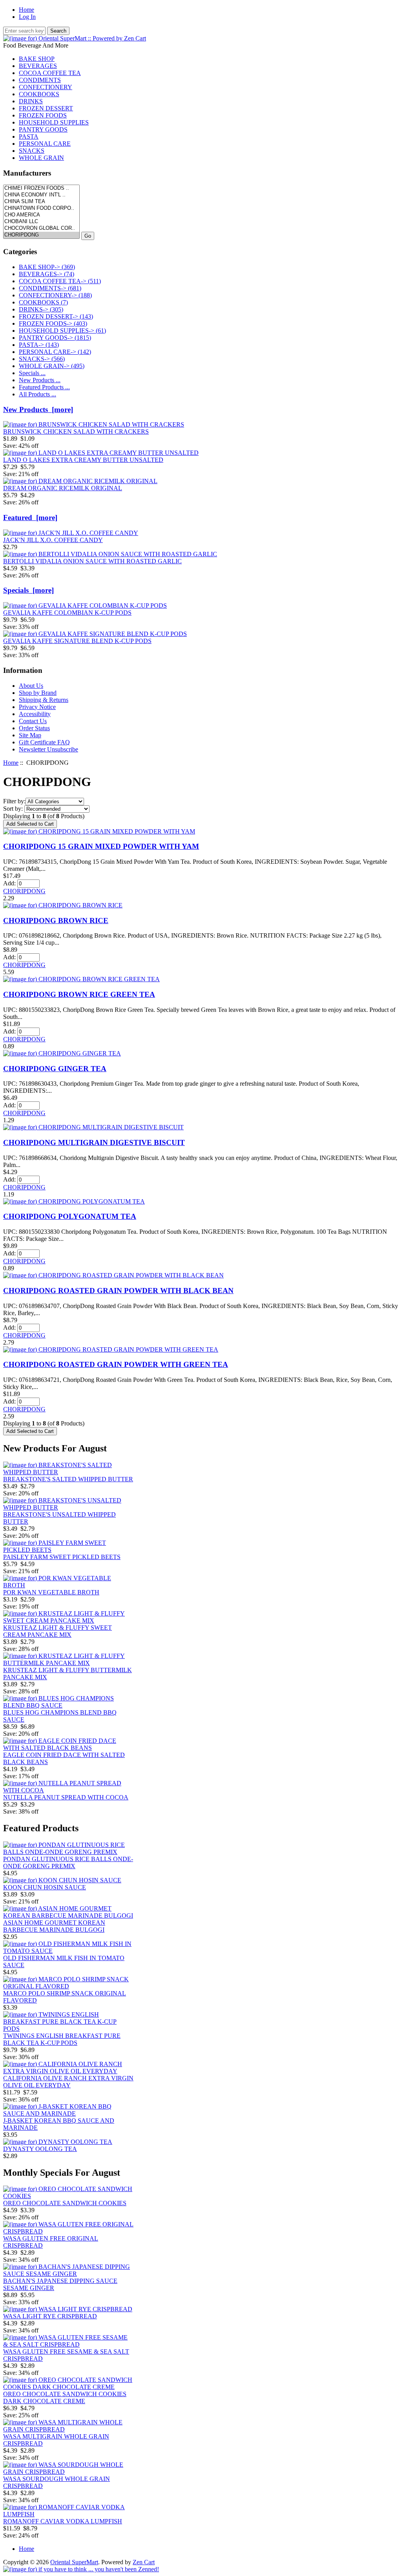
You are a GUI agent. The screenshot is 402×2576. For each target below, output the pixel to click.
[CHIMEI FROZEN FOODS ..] (41, 188)
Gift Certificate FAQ (44, 742)
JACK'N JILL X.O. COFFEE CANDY (53, 540)
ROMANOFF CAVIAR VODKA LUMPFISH (63, 2521)
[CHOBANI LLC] (41, 222)
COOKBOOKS (39, 94)
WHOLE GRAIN (41, 158)
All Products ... (37, 394)
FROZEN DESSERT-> (56, 316)
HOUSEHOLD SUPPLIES (54, 122)
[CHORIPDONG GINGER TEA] (62, 1053)
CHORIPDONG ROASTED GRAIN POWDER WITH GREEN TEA (116, 1364)
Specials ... (32, 373)
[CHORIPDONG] (41, 235)
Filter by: (14, 801)
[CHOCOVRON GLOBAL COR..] (41, 228)
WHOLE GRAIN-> (52, 366)
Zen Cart (144, 2562)
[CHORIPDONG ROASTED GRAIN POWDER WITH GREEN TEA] (111, 1349)
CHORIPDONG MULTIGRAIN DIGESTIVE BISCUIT (94, 1142)
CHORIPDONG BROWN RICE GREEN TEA (79, 994)
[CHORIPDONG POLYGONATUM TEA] (74, 1201)
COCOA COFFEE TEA (50, 73)
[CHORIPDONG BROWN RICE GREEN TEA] (81, 979)
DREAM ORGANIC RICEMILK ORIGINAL (63, 488)
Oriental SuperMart (74, 2562)
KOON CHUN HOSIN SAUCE (45, 1887)
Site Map (30, 735)
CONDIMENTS (40, 80)
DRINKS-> (41, 309)
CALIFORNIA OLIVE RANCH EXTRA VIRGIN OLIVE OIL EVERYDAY (68, 2082)
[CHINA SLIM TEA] (41, 202)
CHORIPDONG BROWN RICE (56, 921)
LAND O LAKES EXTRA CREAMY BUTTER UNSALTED (83, 460)
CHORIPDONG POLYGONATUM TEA (70, 1216)
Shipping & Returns (44, 700)
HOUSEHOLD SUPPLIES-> (62, 331)
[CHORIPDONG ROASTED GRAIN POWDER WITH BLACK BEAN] (113, 1275)
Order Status (34, 728)
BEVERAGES (38, 66)
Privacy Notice (37, 707)
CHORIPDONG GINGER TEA (55, 1069)
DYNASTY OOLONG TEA (40, 2149)
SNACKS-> (42, 359)
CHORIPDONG (24, 891)
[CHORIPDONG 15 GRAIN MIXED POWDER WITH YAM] (99, 831)
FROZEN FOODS (43, 115)
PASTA (29, 136)
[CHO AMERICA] (41, 215)
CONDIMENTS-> (50, 288)
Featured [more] (30, 518)
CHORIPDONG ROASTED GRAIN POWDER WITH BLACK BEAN (118, 1291)
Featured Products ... (44, 387)
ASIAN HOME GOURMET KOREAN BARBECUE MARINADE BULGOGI (54, 1926)
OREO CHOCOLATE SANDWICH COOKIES (65, 2203)
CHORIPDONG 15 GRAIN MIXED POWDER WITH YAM (101, 846)
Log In (27, 17)
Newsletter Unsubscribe (48, 749)
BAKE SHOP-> (47, 267)
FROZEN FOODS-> (53, 323)
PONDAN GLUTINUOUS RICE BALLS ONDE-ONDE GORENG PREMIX (68, 1862)
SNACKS (32, 151)
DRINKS (31, 101)
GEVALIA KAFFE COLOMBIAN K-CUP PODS (67, 613)
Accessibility (35, 714)
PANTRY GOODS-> (55, 338)
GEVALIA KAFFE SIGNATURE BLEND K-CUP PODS (77, 641)
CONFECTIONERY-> (55, 295)
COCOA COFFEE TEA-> (60, 281)
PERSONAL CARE (45, 144)
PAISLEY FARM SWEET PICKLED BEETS (62, 1557)
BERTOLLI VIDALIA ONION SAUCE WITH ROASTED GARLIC (92, 561)
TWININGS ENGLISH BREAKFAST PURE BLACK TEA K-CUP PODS (62, 2039)
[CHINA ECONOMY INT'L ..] (41, 195)
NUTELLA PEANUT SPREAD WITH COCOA (66, 1797)
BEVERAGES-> (47, 274)
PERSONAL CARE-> (55, 352)
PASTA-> (39, 345)
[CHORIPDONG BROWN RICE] (63, 905)
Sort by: (13, 809)
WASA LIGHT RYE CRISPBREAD (50, 2316)
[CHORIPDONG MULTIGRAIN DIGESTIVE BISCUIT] (93, 1127)
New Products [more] (38, 409)
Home (26, 10)
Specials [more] (28, 590)
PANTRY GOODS (43, 129)
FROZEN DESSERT (46, 108)
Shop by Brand (38, 693)
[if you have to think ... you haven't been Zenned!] (81, 2569)
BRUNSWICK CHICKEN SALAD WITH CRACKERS (76, 431)
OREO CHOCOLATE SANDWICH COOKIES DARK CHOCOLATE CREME (65, 2397)
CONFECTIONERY (46, 87)
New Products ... (40, 380)
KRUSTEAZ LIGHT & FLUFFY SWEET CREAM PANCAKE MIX (58, 1631)
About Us (31, 686)
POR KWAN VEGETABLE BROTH (51, 1592)
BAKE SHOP (37, 59)
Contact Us (33, 721)
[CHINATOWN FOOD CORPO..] (41, 208)
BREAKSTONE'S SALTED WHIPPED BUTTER (68, 1479)
